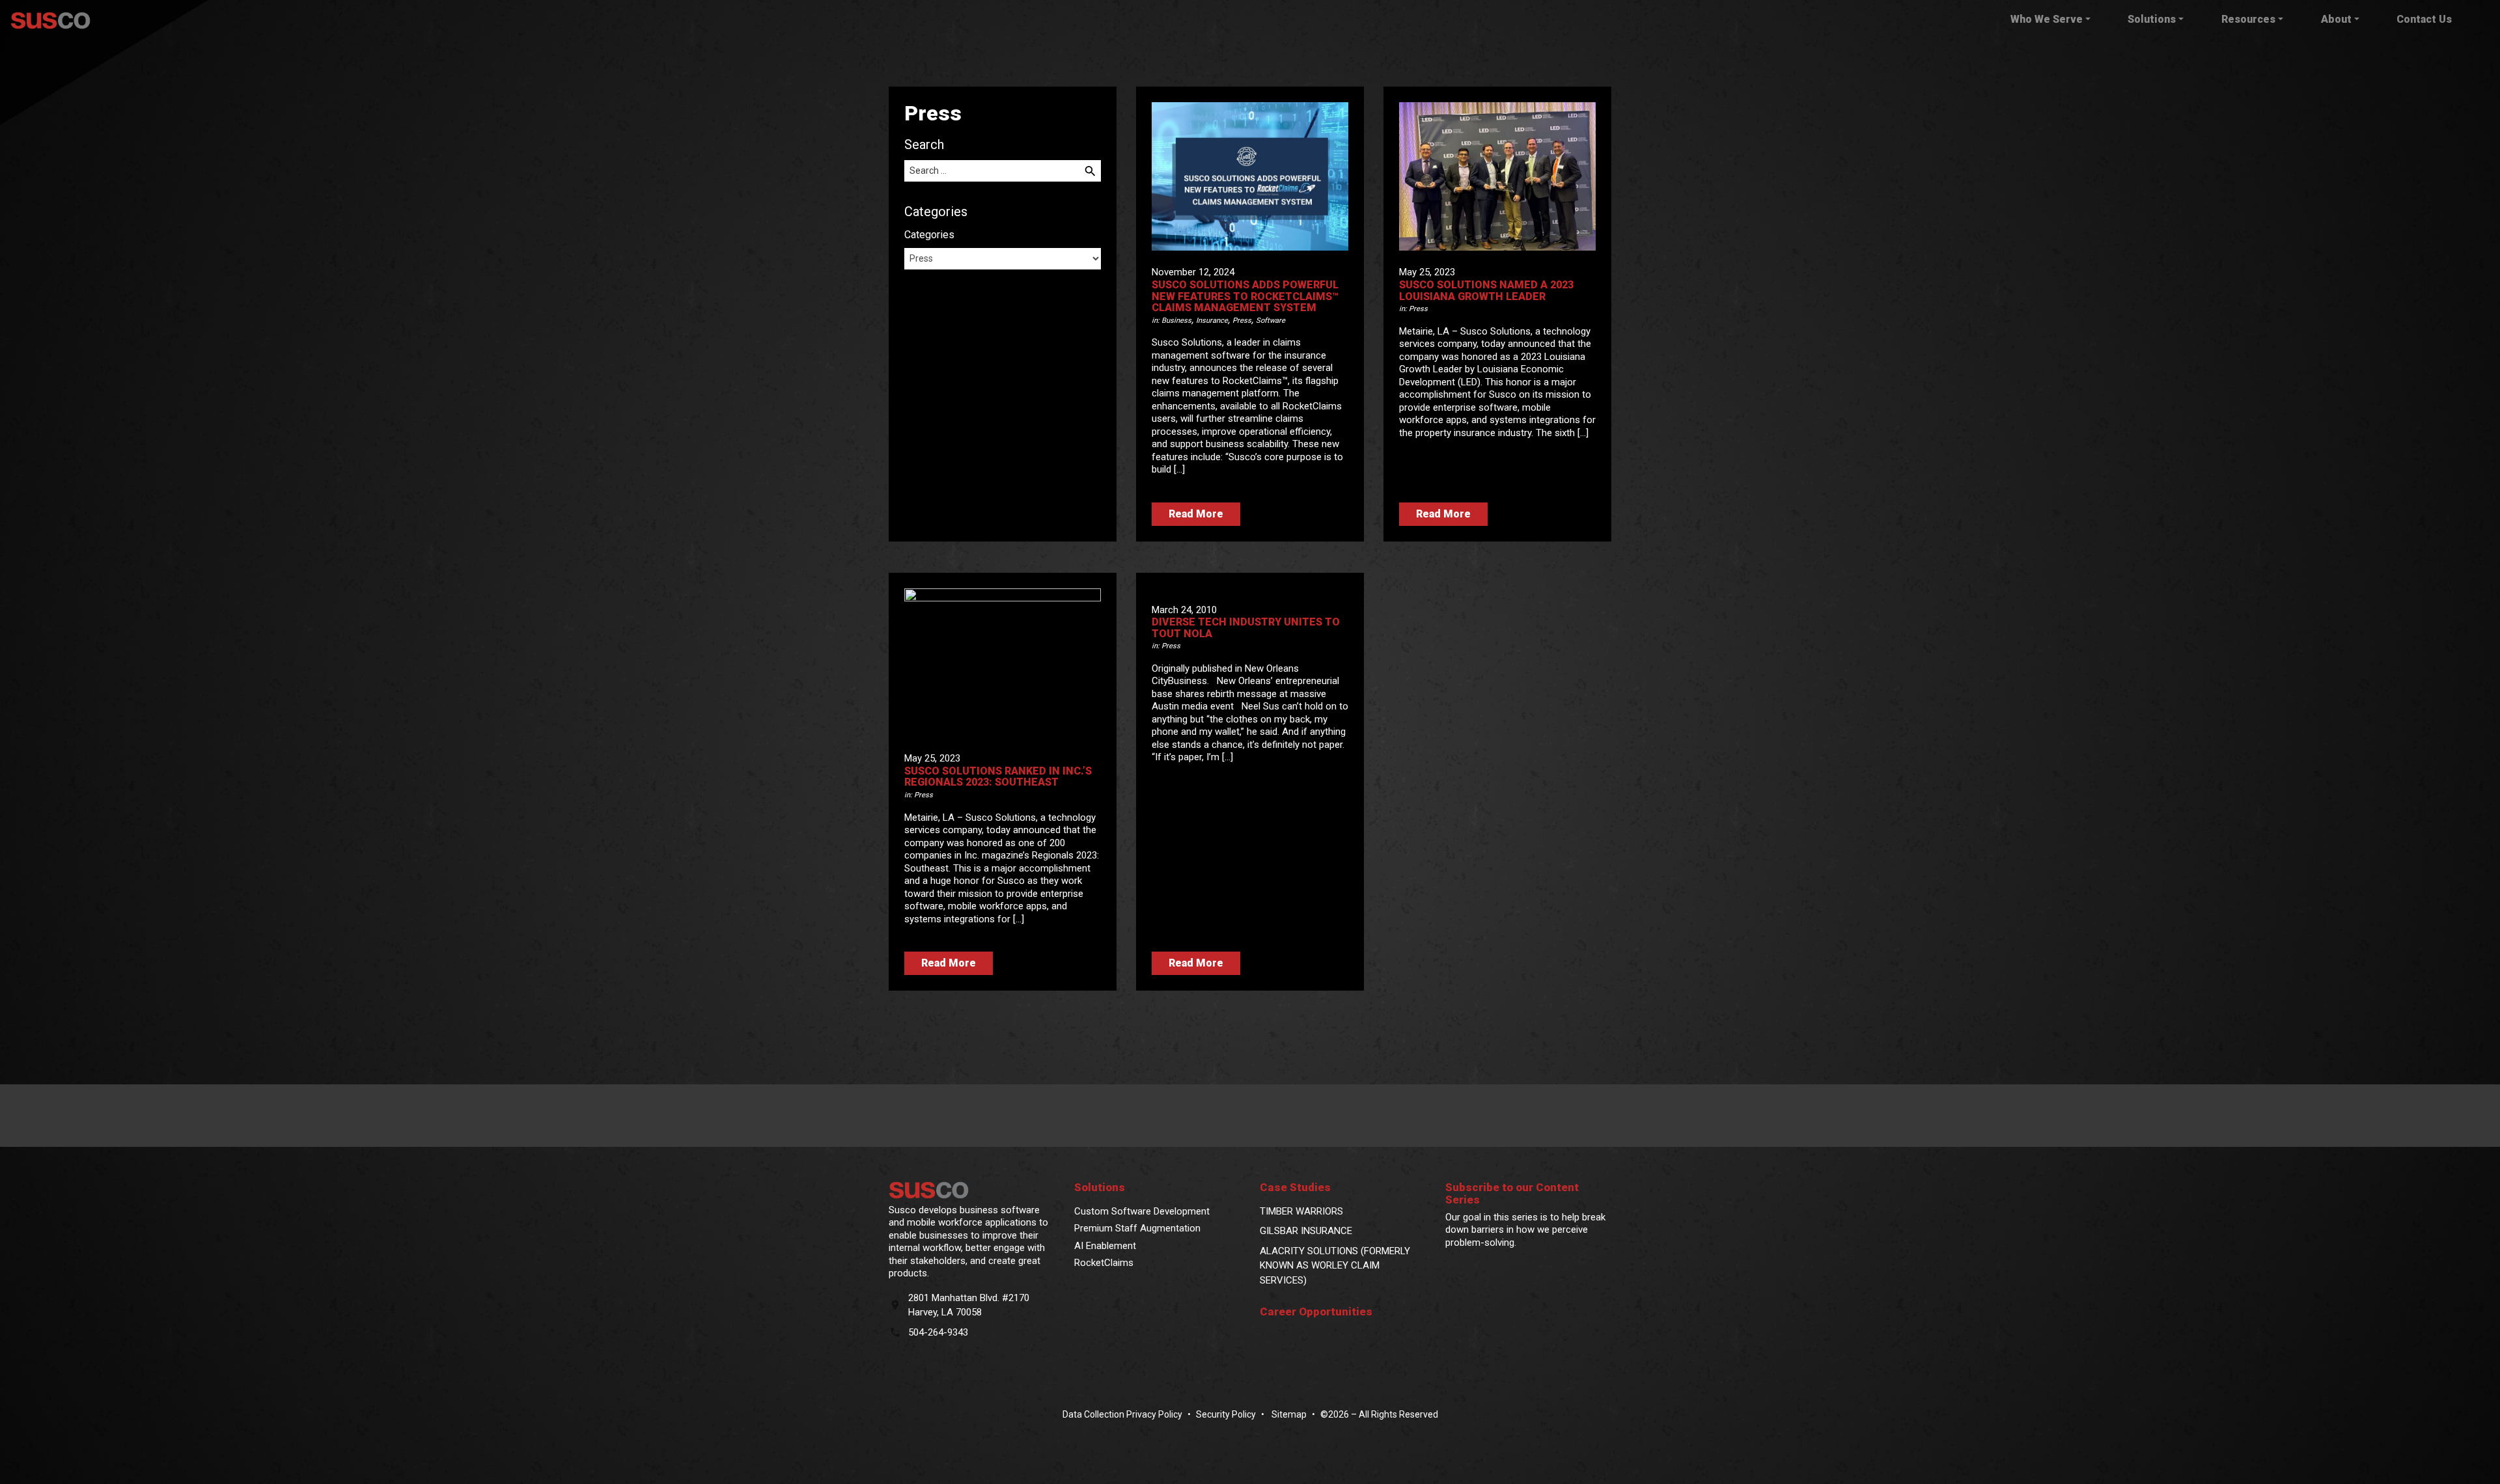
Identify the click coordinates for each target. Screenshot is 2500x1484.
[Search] (1090, 171)
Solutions (2152, 19)
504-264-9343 (938, 1332)
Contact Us (2424, 19)
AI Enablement (1105, 1246)
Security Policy (1226, 1414)
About (2336, 19)
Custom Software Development (1142, 1211)
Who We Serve (2047, 19)
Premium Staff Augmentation (1137, 1228)
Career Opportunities (1316, 1312)
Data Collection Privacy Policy (1122, 1414)
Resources (2248, 19)
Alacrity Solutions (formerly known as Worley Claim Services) (1335, 1266)
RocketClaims (1104, 1263)
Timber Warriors (1301, 1211)
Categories (929, 235)
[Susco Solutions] (972, 1190)
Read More (1196, 514)
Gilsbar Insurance (1306, 1231)
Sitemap (1288, 1414)
